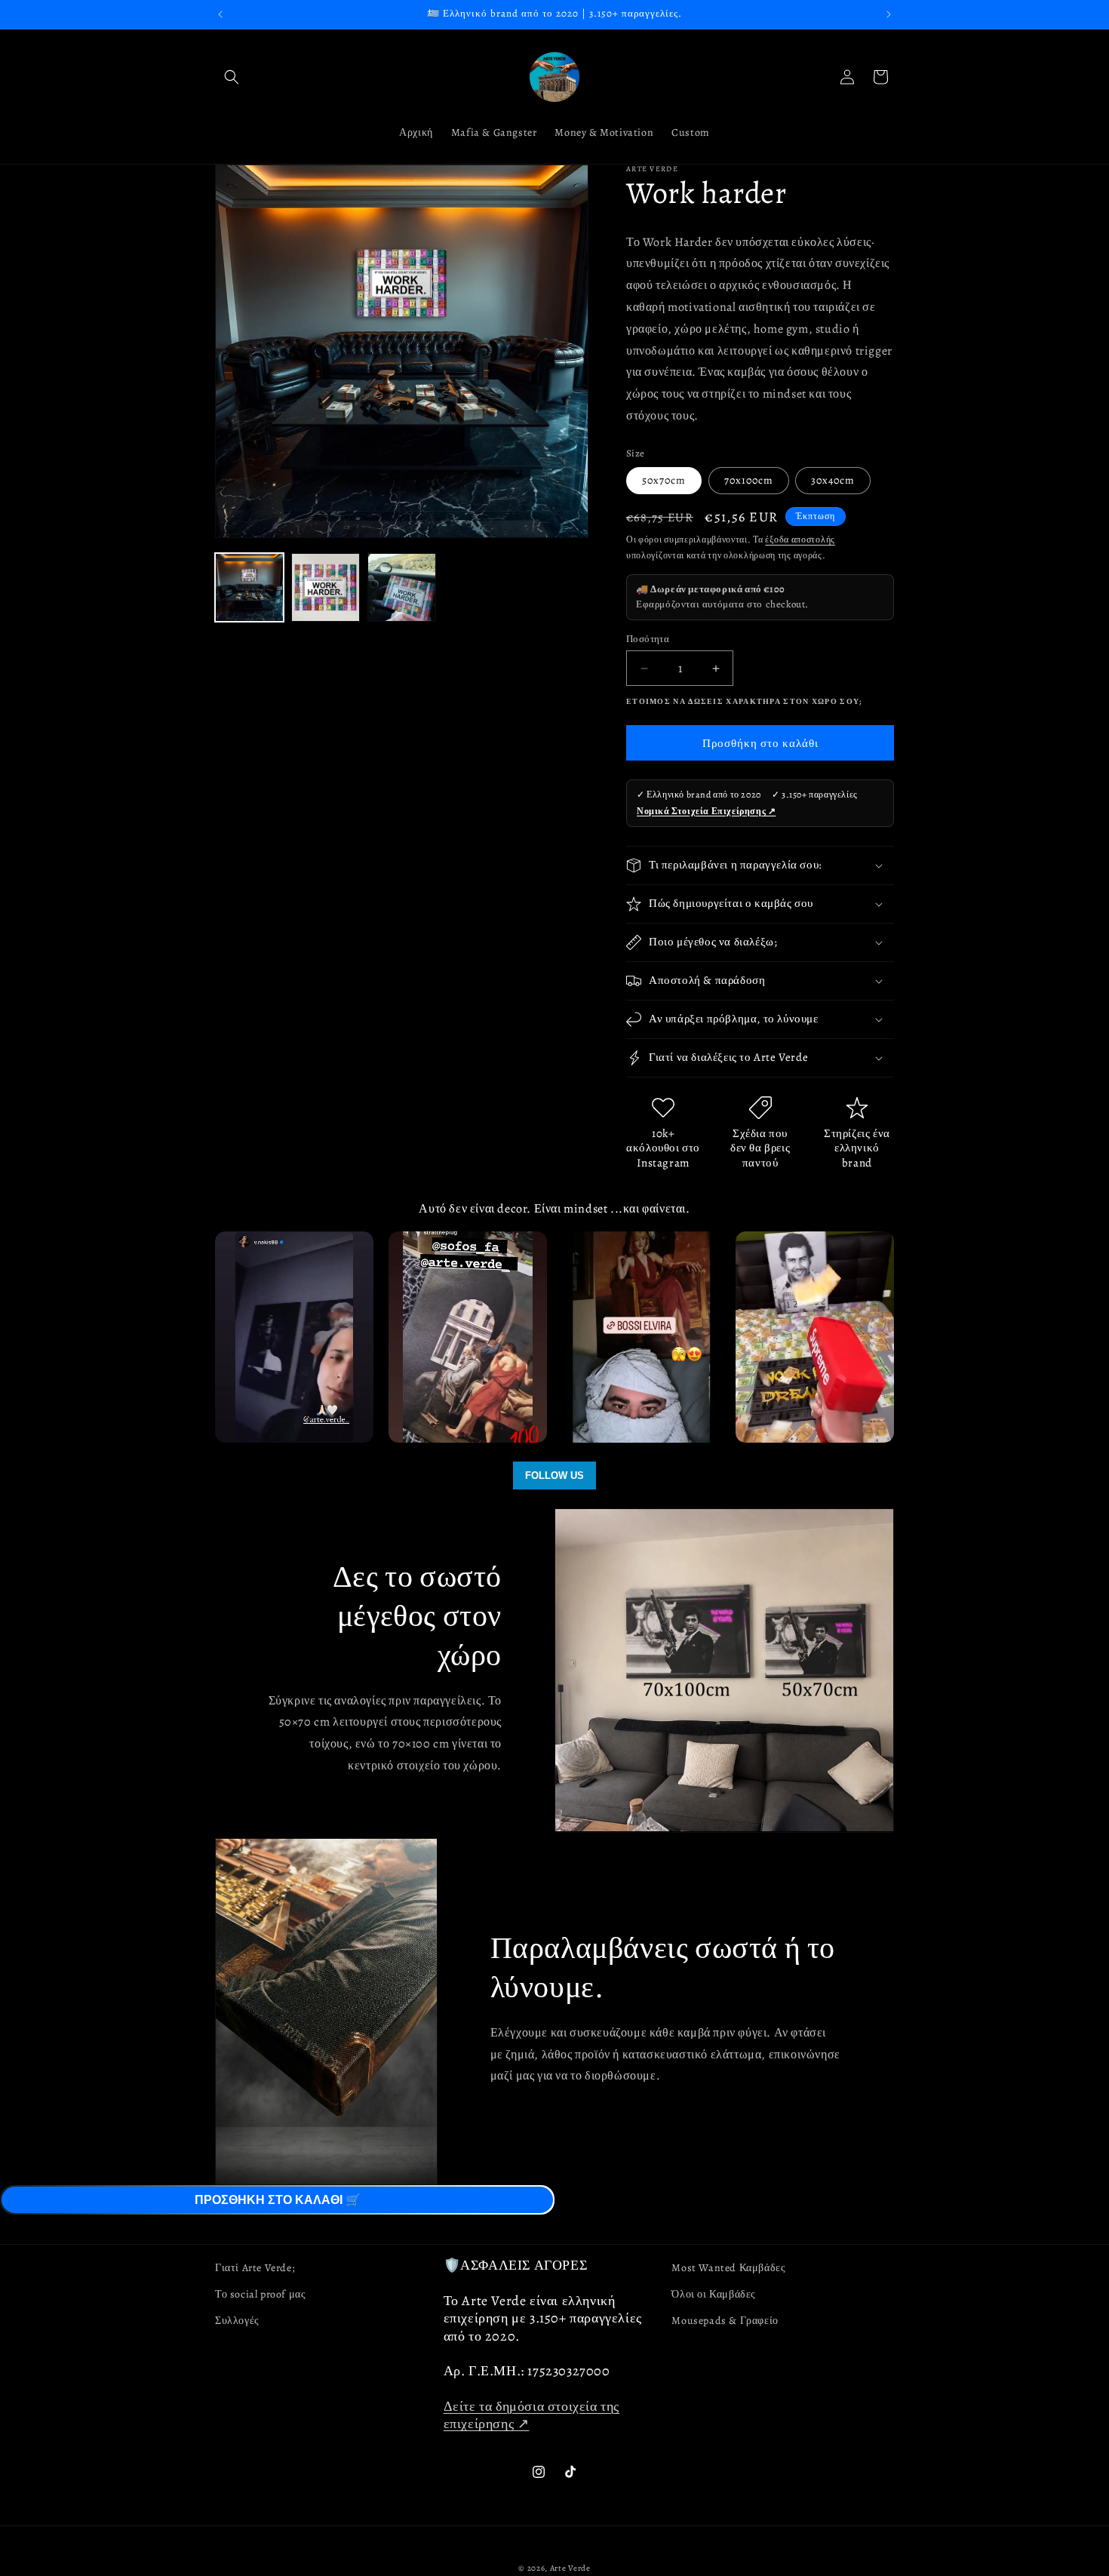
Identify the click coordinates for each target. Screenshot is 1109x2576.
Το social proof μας (260, 2295)
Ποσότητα (648, 639)
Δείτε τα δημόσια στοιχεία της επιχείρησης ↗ (531, 2416)
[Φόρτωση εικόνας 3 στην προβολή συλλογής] (402, 587)
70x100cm (749, 480)
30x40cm (833, 480)
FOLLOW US (554, 1476)
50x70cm (664, 480)
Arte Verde (570, 2568)
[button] (232, 77)
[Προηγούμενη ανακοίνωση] (220, 14)
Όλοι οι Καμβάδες (714, 2295)
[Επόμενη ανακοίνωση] (889, 14)
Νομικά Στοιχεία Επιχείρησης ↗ (706, 811)
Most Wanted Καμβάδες (728, 2268)
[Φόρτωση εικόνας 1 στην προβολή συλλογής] (249, 587)
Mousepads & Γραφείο (725, 2321)
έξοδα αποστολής (800, 539)
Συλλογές (237, 2321)
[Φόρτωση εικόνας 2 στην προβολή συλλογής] (326, 587)
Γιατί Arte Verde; (255, 2268)
